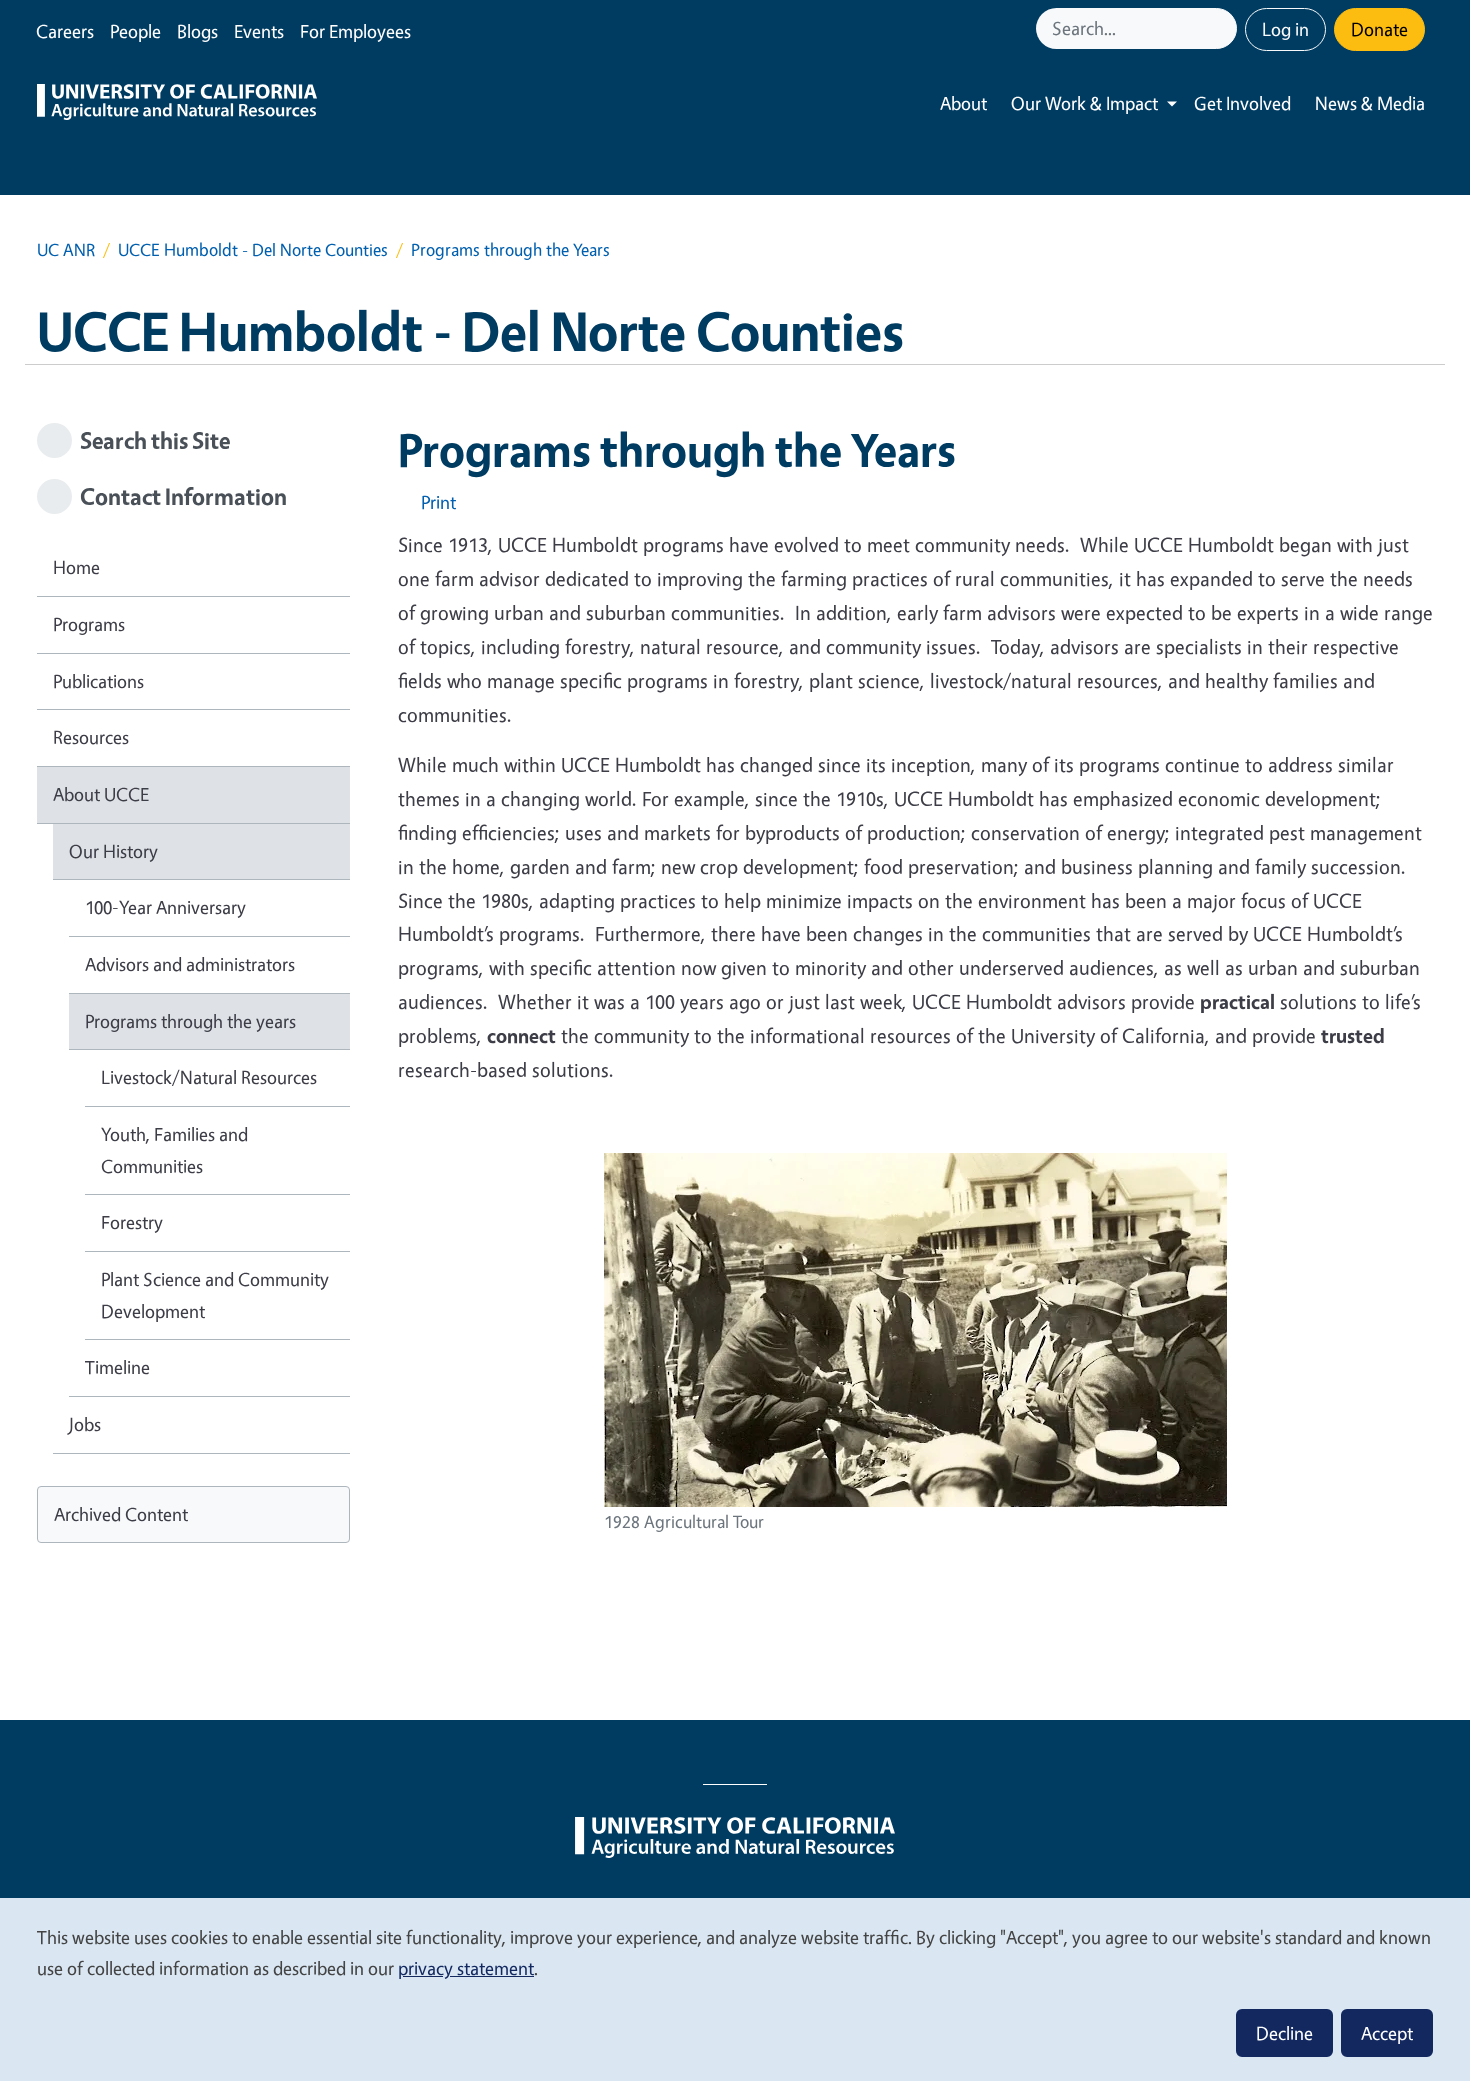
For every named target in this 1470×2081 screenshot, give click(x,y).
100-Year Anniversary (165, 907)
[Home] (177, 104)
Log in (1285, 29)
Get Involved (1242, 103)
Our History (113, 851)
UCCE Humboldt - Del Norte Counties (253, 249)
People (135, 31)
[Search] (1224, 28)
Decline (1284, 2033)
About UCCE (101, 794)
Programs (89, 624)
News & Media (1370, 103)
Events (259, 31)
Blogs (197, 31)
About (963, 103)
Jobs (85, 1424)
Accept (1387, 2033)
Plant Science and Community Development (215, 1295)
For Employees (355, 31)
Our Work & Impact (1084, 103)
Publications (98, 681)
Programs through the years (190, 1021)
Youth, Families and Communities (174, 1150)
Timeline (117, 1367)
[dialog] (735, 1988)
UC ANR (66, 249)
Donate (1379, 29)
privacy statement (466, 1968)
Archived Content (121, 1514)
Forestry (132, 1222)
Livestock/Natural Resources (209, 1077)
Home (76, 567)
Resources (91, 737)
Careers (65, 31)
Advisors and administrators (190, 964)
